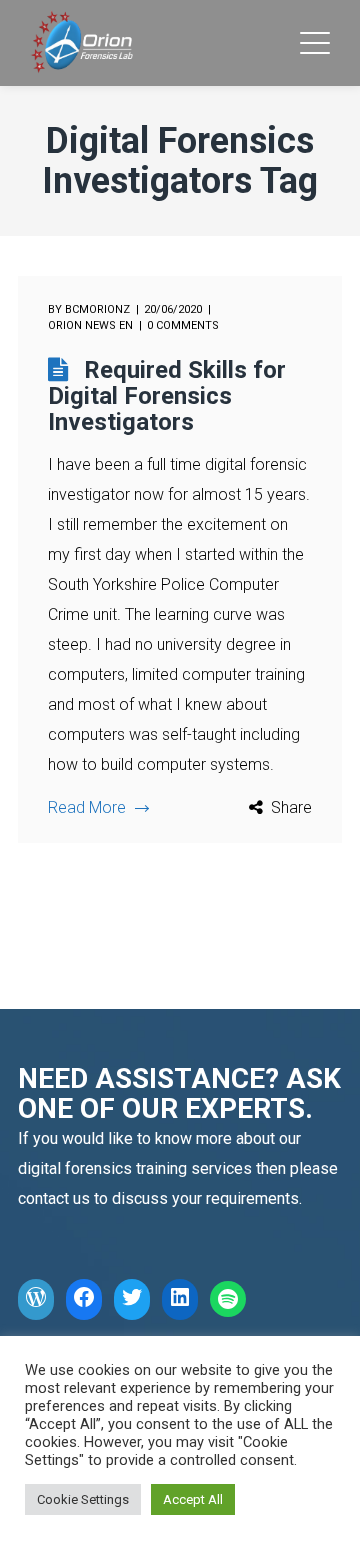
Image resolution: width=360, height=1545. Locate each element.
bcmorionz (97, 309)
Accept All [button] (193, 1499)
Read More (87, 807)
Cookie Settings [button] (83, 1499)
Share (291, 807)
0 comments (183, 325)
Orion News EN (90, 325)
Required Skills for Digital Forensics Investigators (167, 396)
